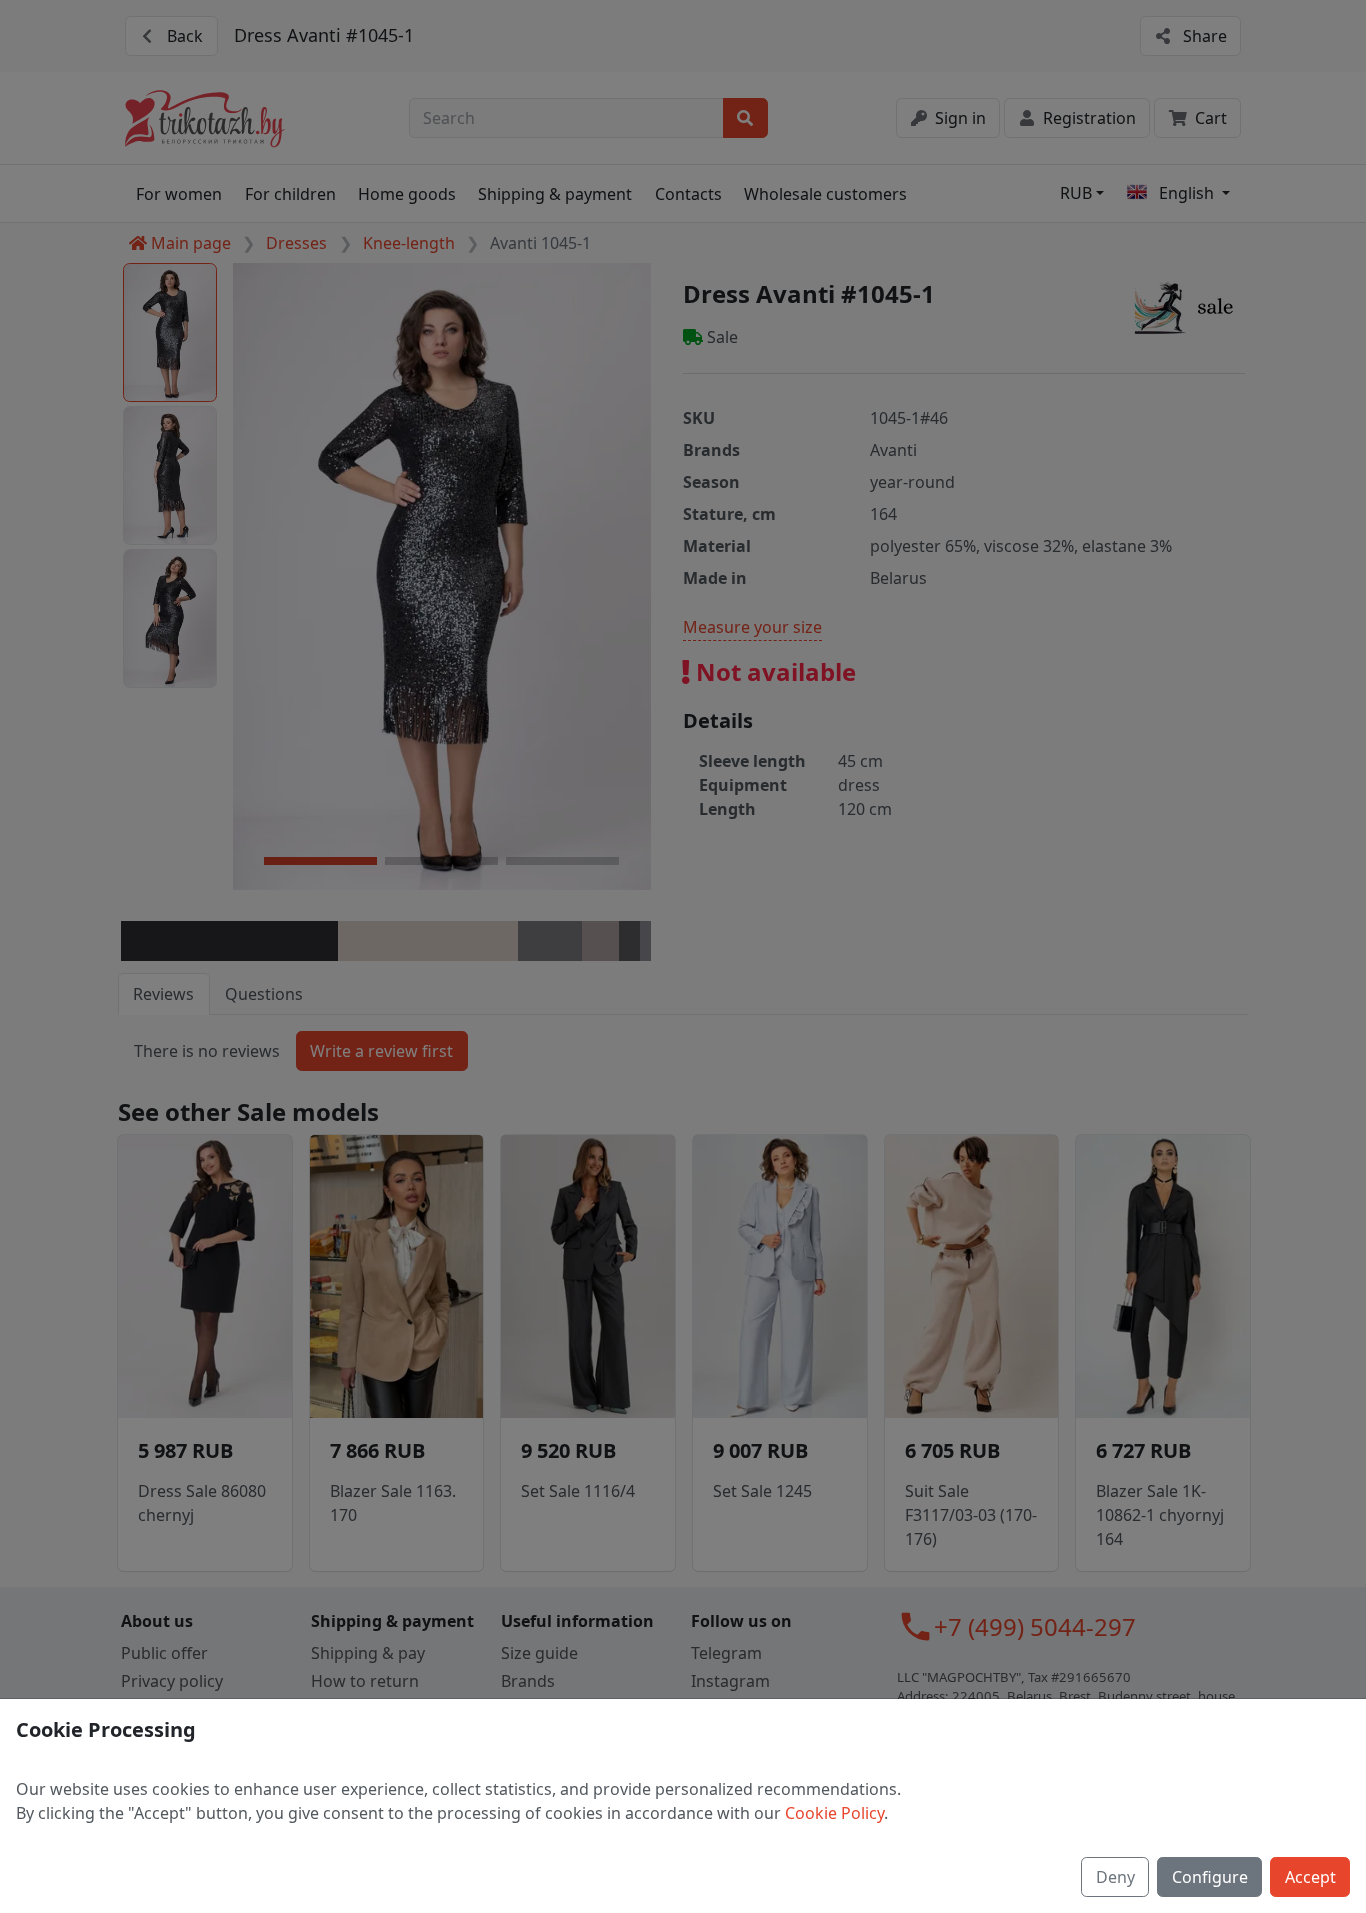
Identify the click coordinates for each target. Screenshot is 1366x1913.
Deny (1115, 1877)
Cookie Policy (834, 1813)
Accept (1310, 1877)
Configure (1210, 1877)
